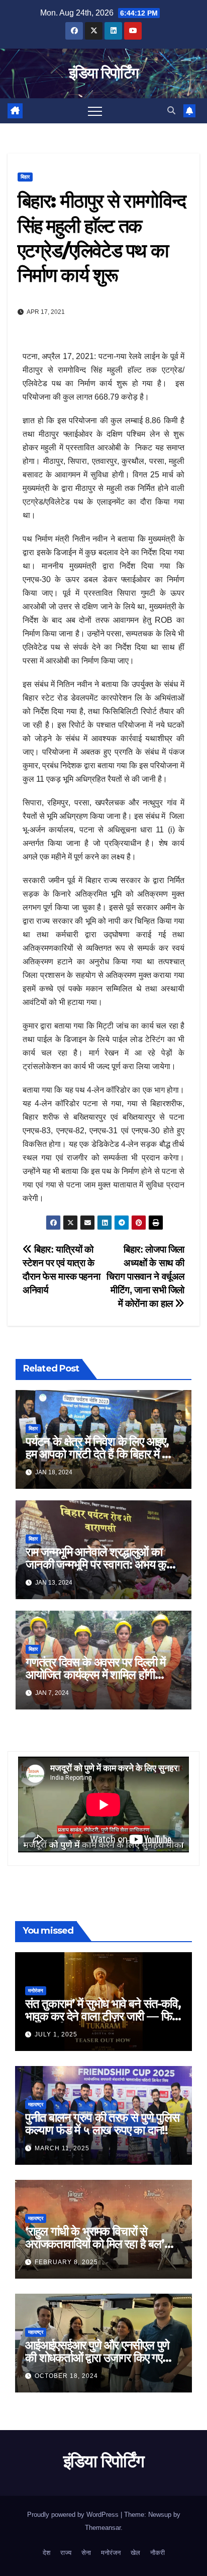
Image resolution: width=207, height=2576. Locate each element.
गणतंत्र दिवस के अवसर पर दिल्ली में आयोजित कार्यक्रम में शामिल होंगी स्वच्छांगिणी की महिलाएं (95, 1675)
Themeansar (103, 2528)
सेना (86, 2553)
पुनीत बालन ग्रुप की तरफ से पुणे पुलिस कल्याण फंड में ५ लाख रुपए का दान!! (102, 2124)
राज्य (66, 2553)
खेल (135, 2553)
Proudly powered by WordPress (74, 2515)
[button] (171, 111)
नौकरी (158, 2553)
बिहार (25, 177)
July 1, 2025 (56, 2034)
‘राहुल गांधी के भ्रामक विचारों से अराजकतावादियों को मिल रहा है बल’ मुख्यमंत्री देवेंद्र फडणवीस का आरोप (95, 2244)
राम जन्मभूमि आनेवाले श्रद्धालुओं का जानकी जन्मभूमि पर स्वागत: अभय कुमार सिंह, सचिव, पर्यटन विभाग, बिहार (102, 1564)
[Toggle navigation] (95, 111)
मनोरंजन (36, 1991)
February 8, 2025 (66, 2262)
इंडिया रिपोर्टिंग (103, 73)
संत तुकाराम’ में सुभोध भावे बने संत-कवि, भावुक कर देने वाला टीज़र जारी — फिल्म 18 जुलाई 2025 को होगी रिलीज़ (103, 2016)
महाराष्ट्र (36, 2104)
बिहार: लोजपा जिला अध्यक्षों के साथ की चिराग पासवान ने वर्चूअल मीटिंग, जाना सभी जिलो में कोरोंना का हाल (145, 1276)
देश (46, 2553)
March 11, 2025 (62, 2148)
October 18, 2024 (66, 2376)
